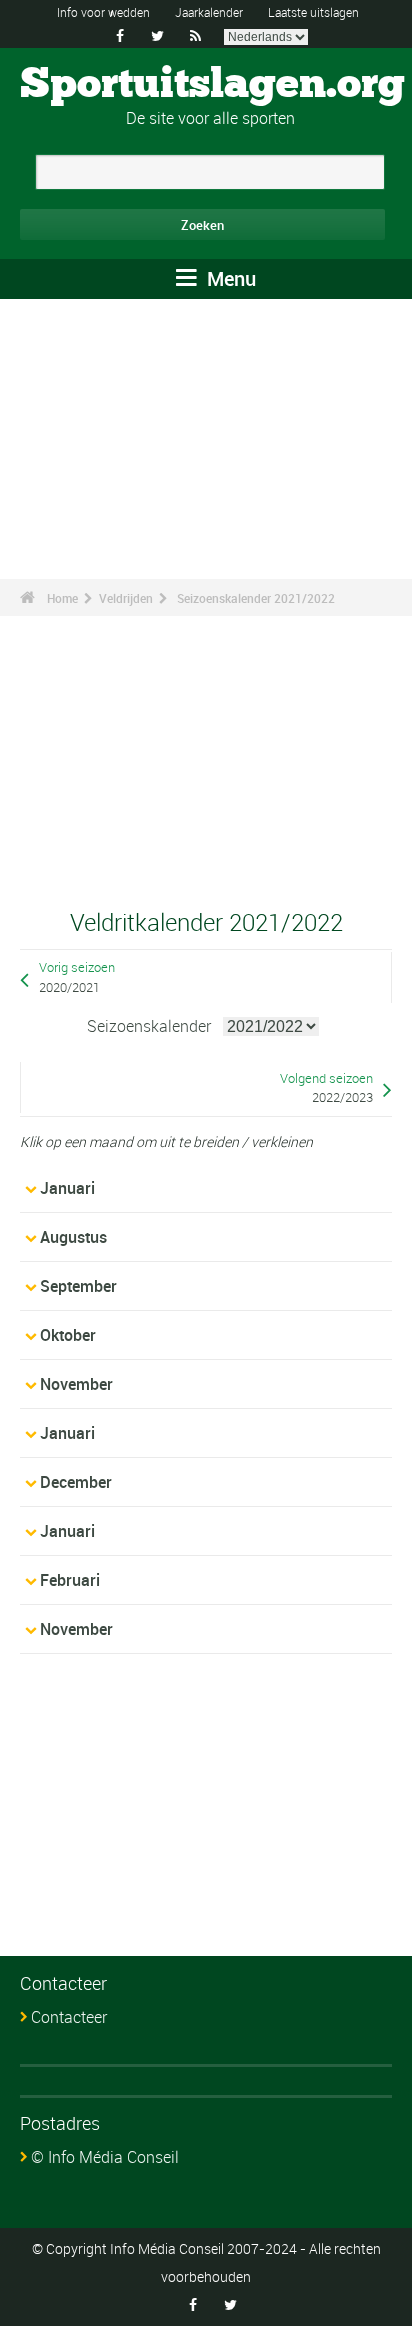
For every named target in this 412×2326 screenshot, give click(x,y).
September (78, 1286)
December (76, 1482)
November (76, 1384)
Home (62, 598)
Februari (70, 1580)
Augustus (73, 1237)
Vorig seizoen (77, 967)
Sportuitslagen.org (212, 85)
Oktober (68, 1335)
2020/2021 (69, 987)
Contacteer (69, 2017)
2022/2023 (342, 1097)
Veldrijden (126, 598)
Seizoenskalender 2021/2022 (256, 598)
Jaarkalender (209, 12)
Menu (229, 278)
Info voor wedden (103, 12)
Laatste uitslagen (313, 12)
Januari (67, 1188)
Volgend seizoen (326, 1078)
